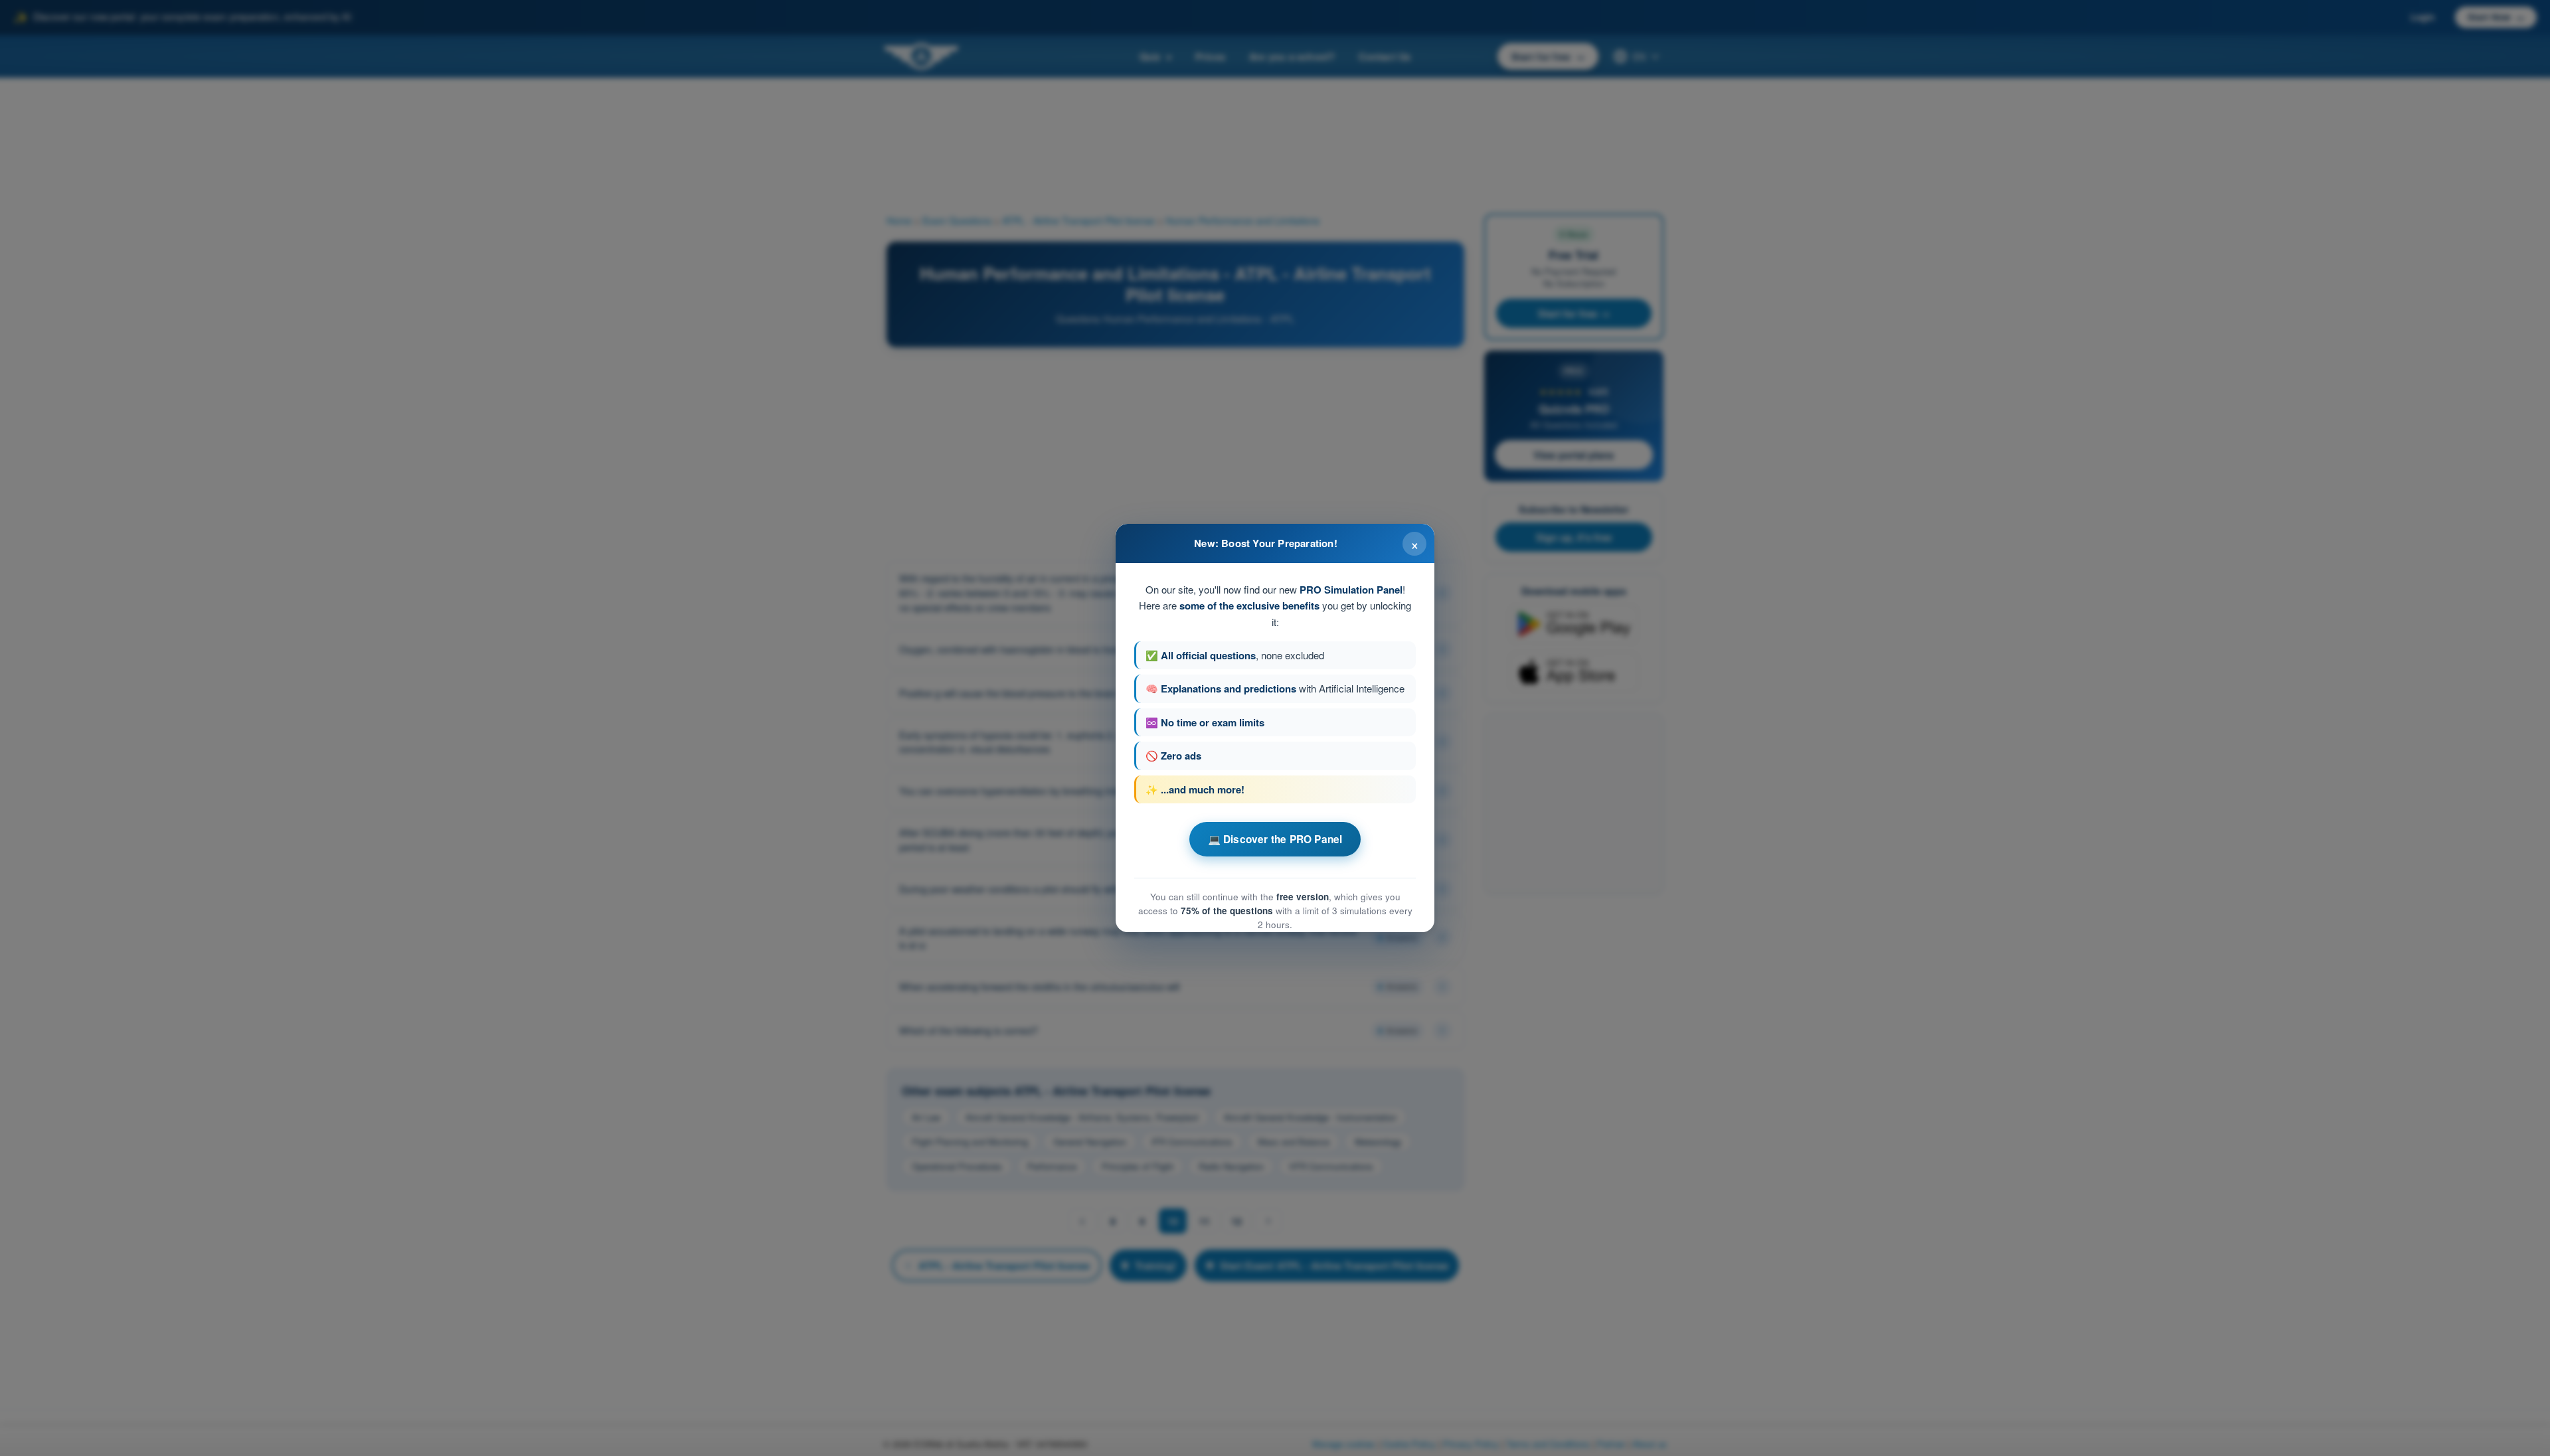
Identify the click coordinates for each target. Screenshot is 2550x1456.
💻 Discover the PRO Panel (1275, 839)
